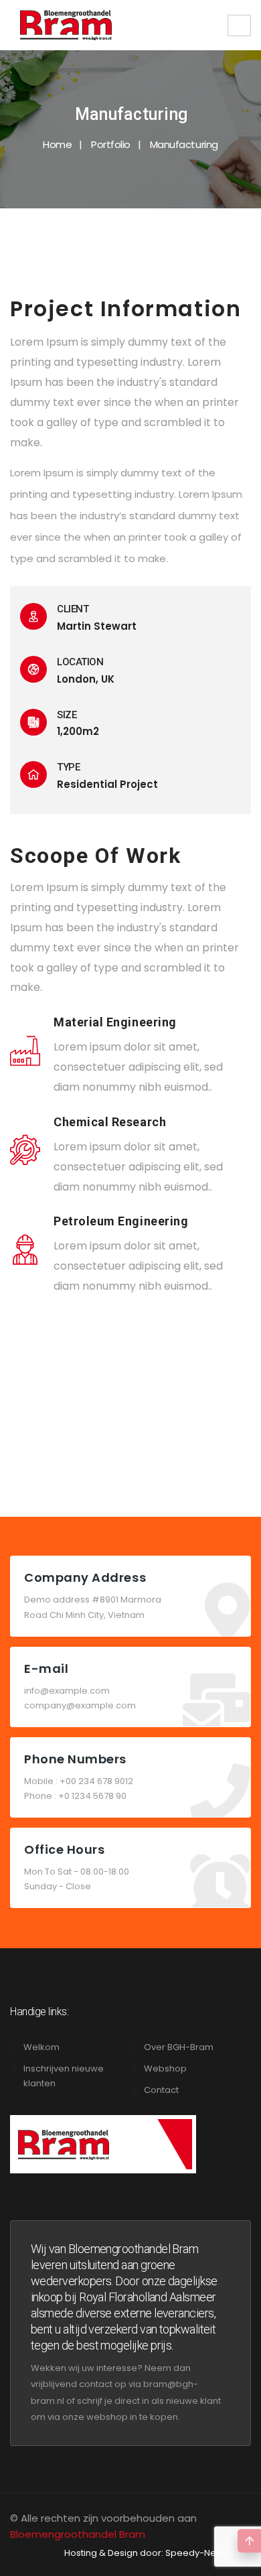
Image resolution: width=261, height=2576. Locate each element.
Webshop (165, 2069)
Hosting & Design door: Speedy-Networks (155, 2553)
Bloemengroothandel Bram (78, 2534)
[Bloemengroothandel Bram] (66, 25)
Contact (161, 2090)
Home (57, 144)
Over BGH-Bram (179, 2047)
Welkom (41, 2047)
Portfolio (111, 144)
